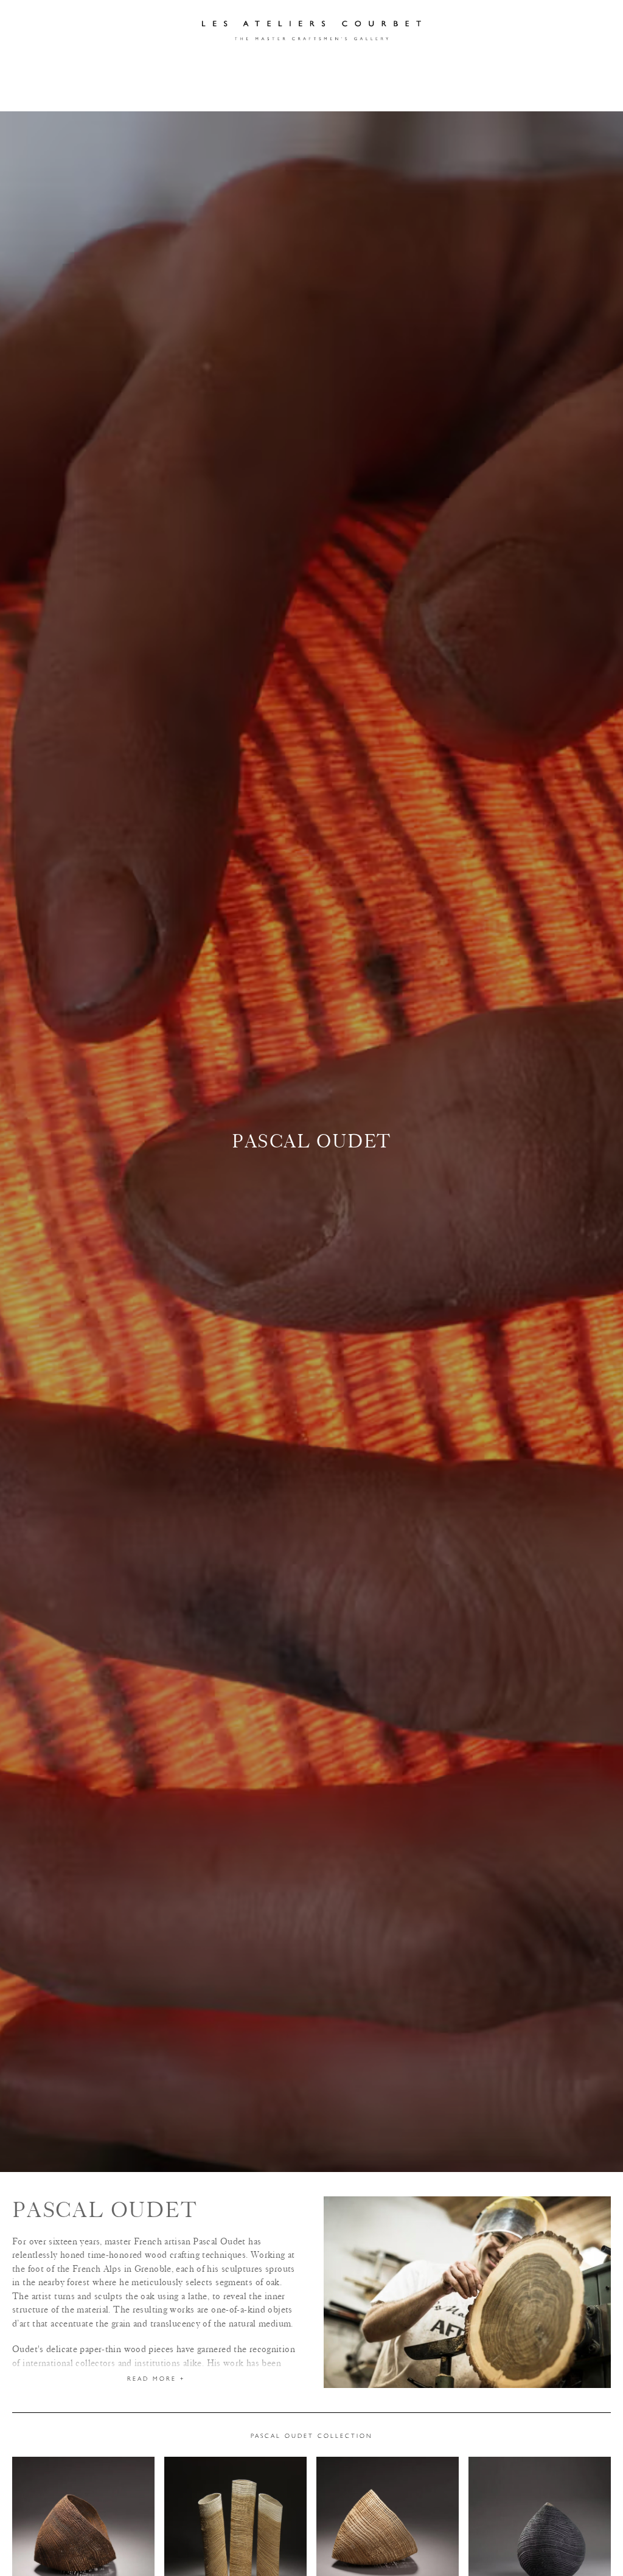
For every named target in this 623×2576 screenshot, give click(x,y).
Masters (184, 65)
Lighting (228, 93)
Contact (436, 65)
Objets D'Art (301, 93)
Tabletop (376, 93)
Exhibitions (311, 65)
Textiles (440, 93)
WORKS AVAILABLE (522, 93)
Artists (243, 65)
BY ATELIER (87, 93)
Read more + (156, 2379)
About (377, 65)
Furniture (159, 93)
